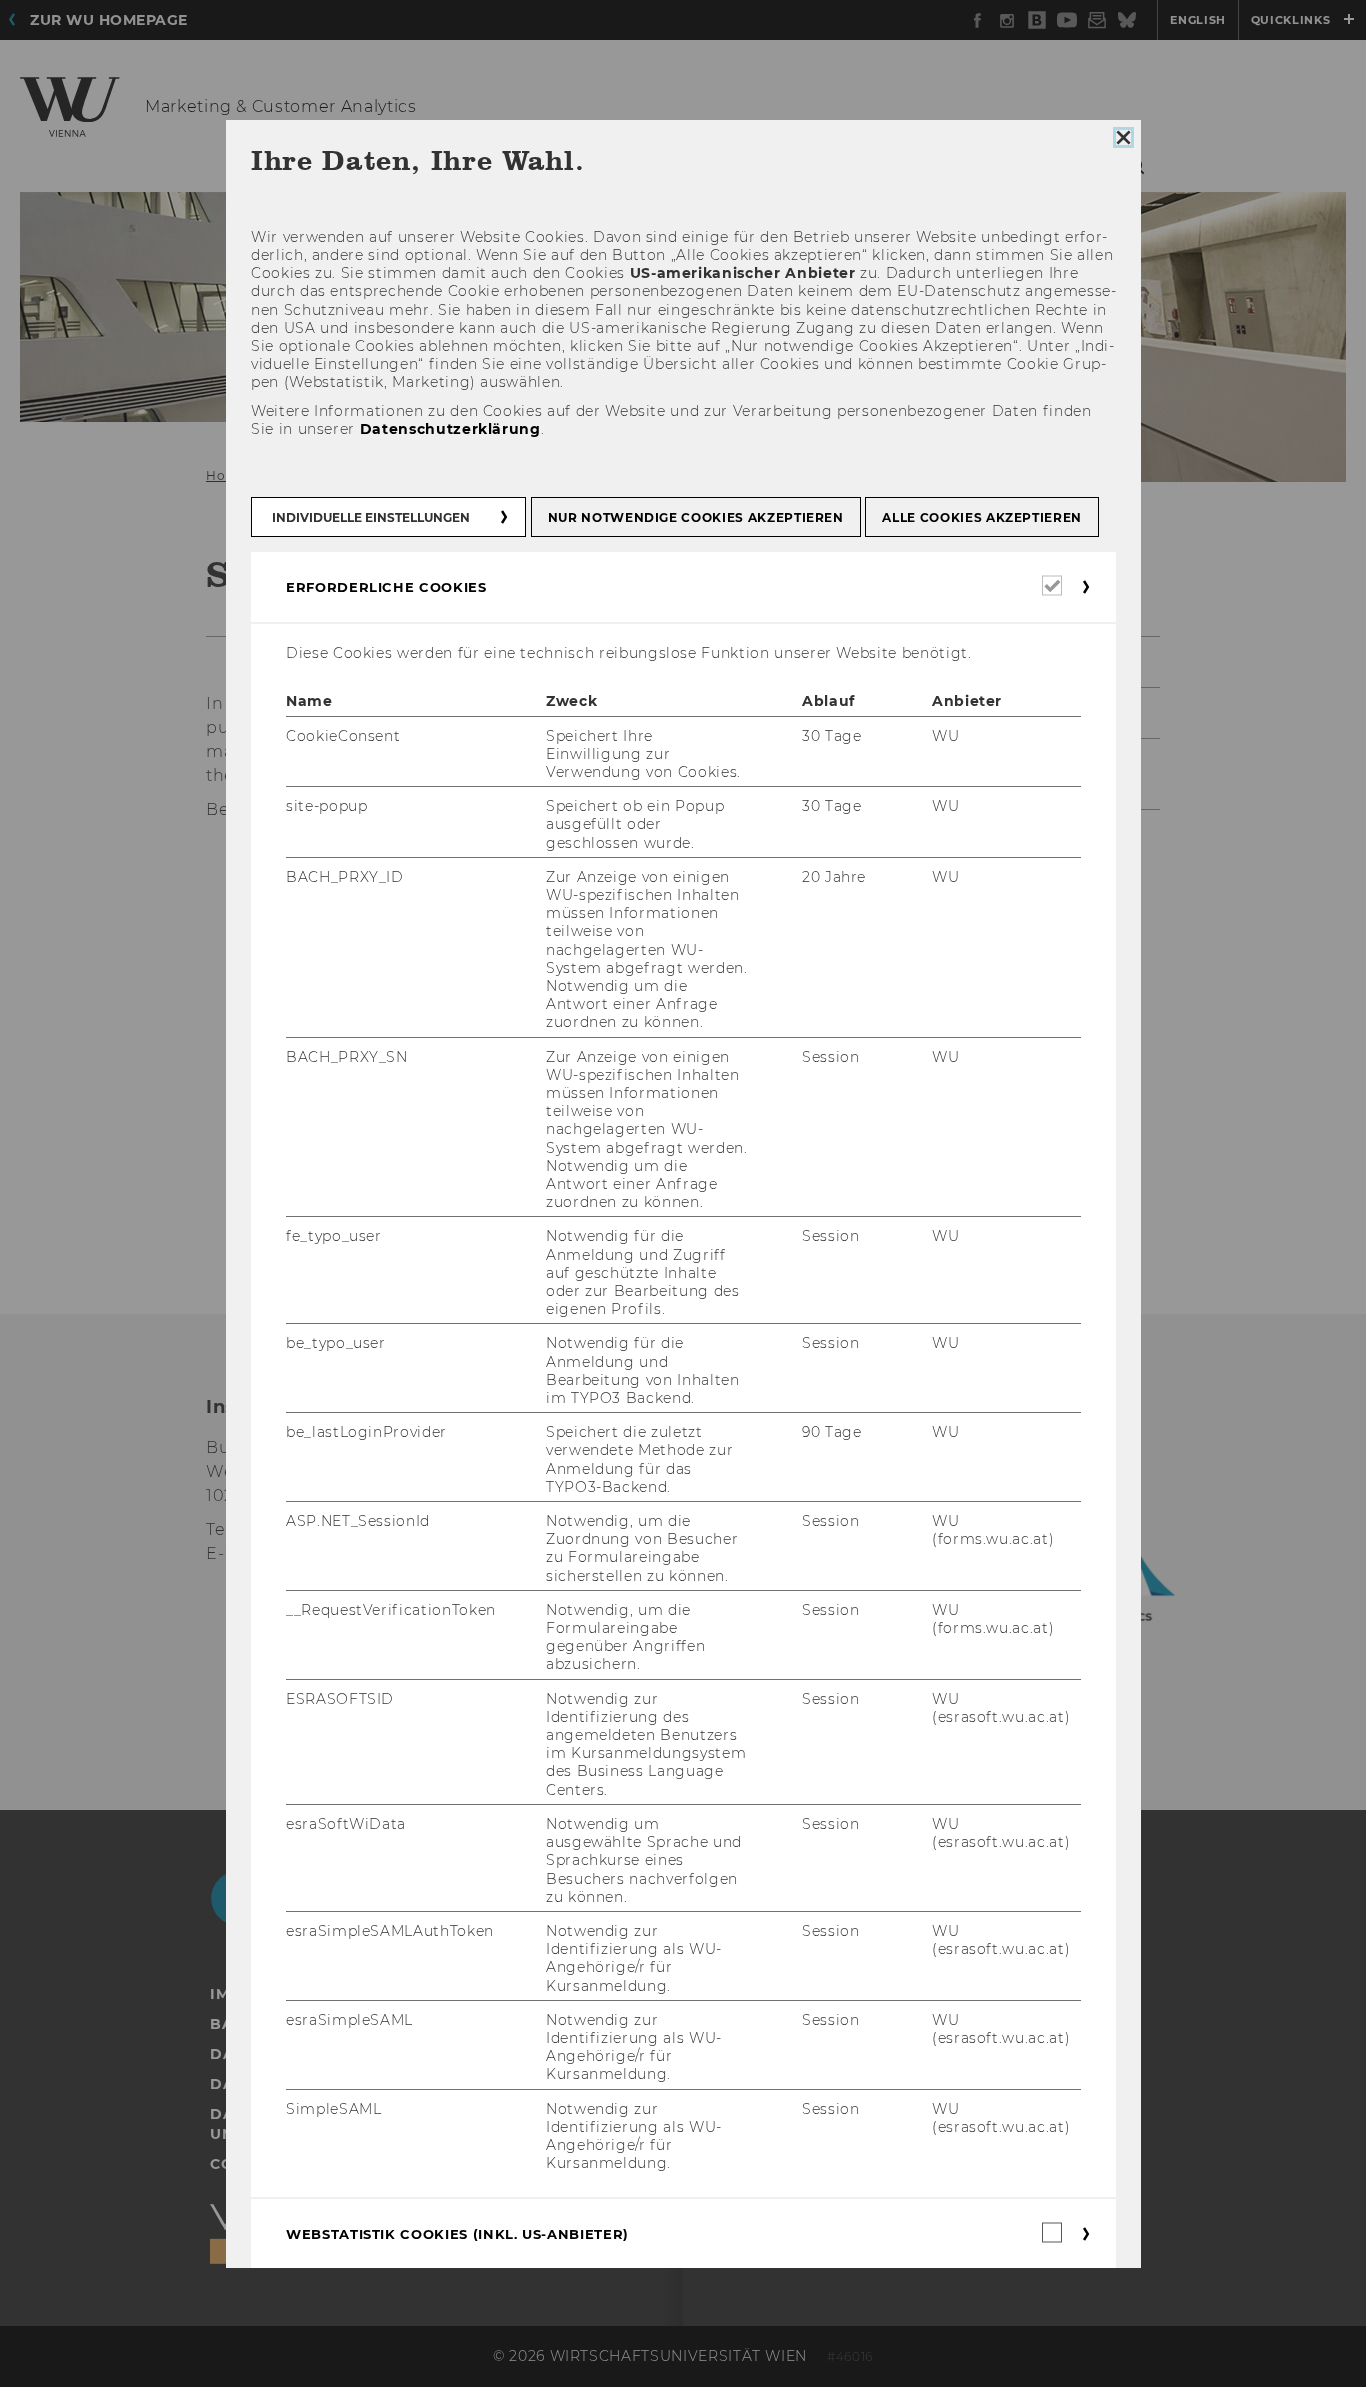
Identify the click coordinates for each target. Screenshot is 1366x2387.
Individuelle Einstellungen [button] (371, 517)
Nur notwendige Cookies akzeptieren (695, 517)
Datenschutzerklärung (449, 429)
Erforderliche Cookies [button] (386, 587)
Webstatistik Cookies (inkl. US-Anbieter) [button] (457, 2234)
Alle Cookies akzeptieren (982, 517)
